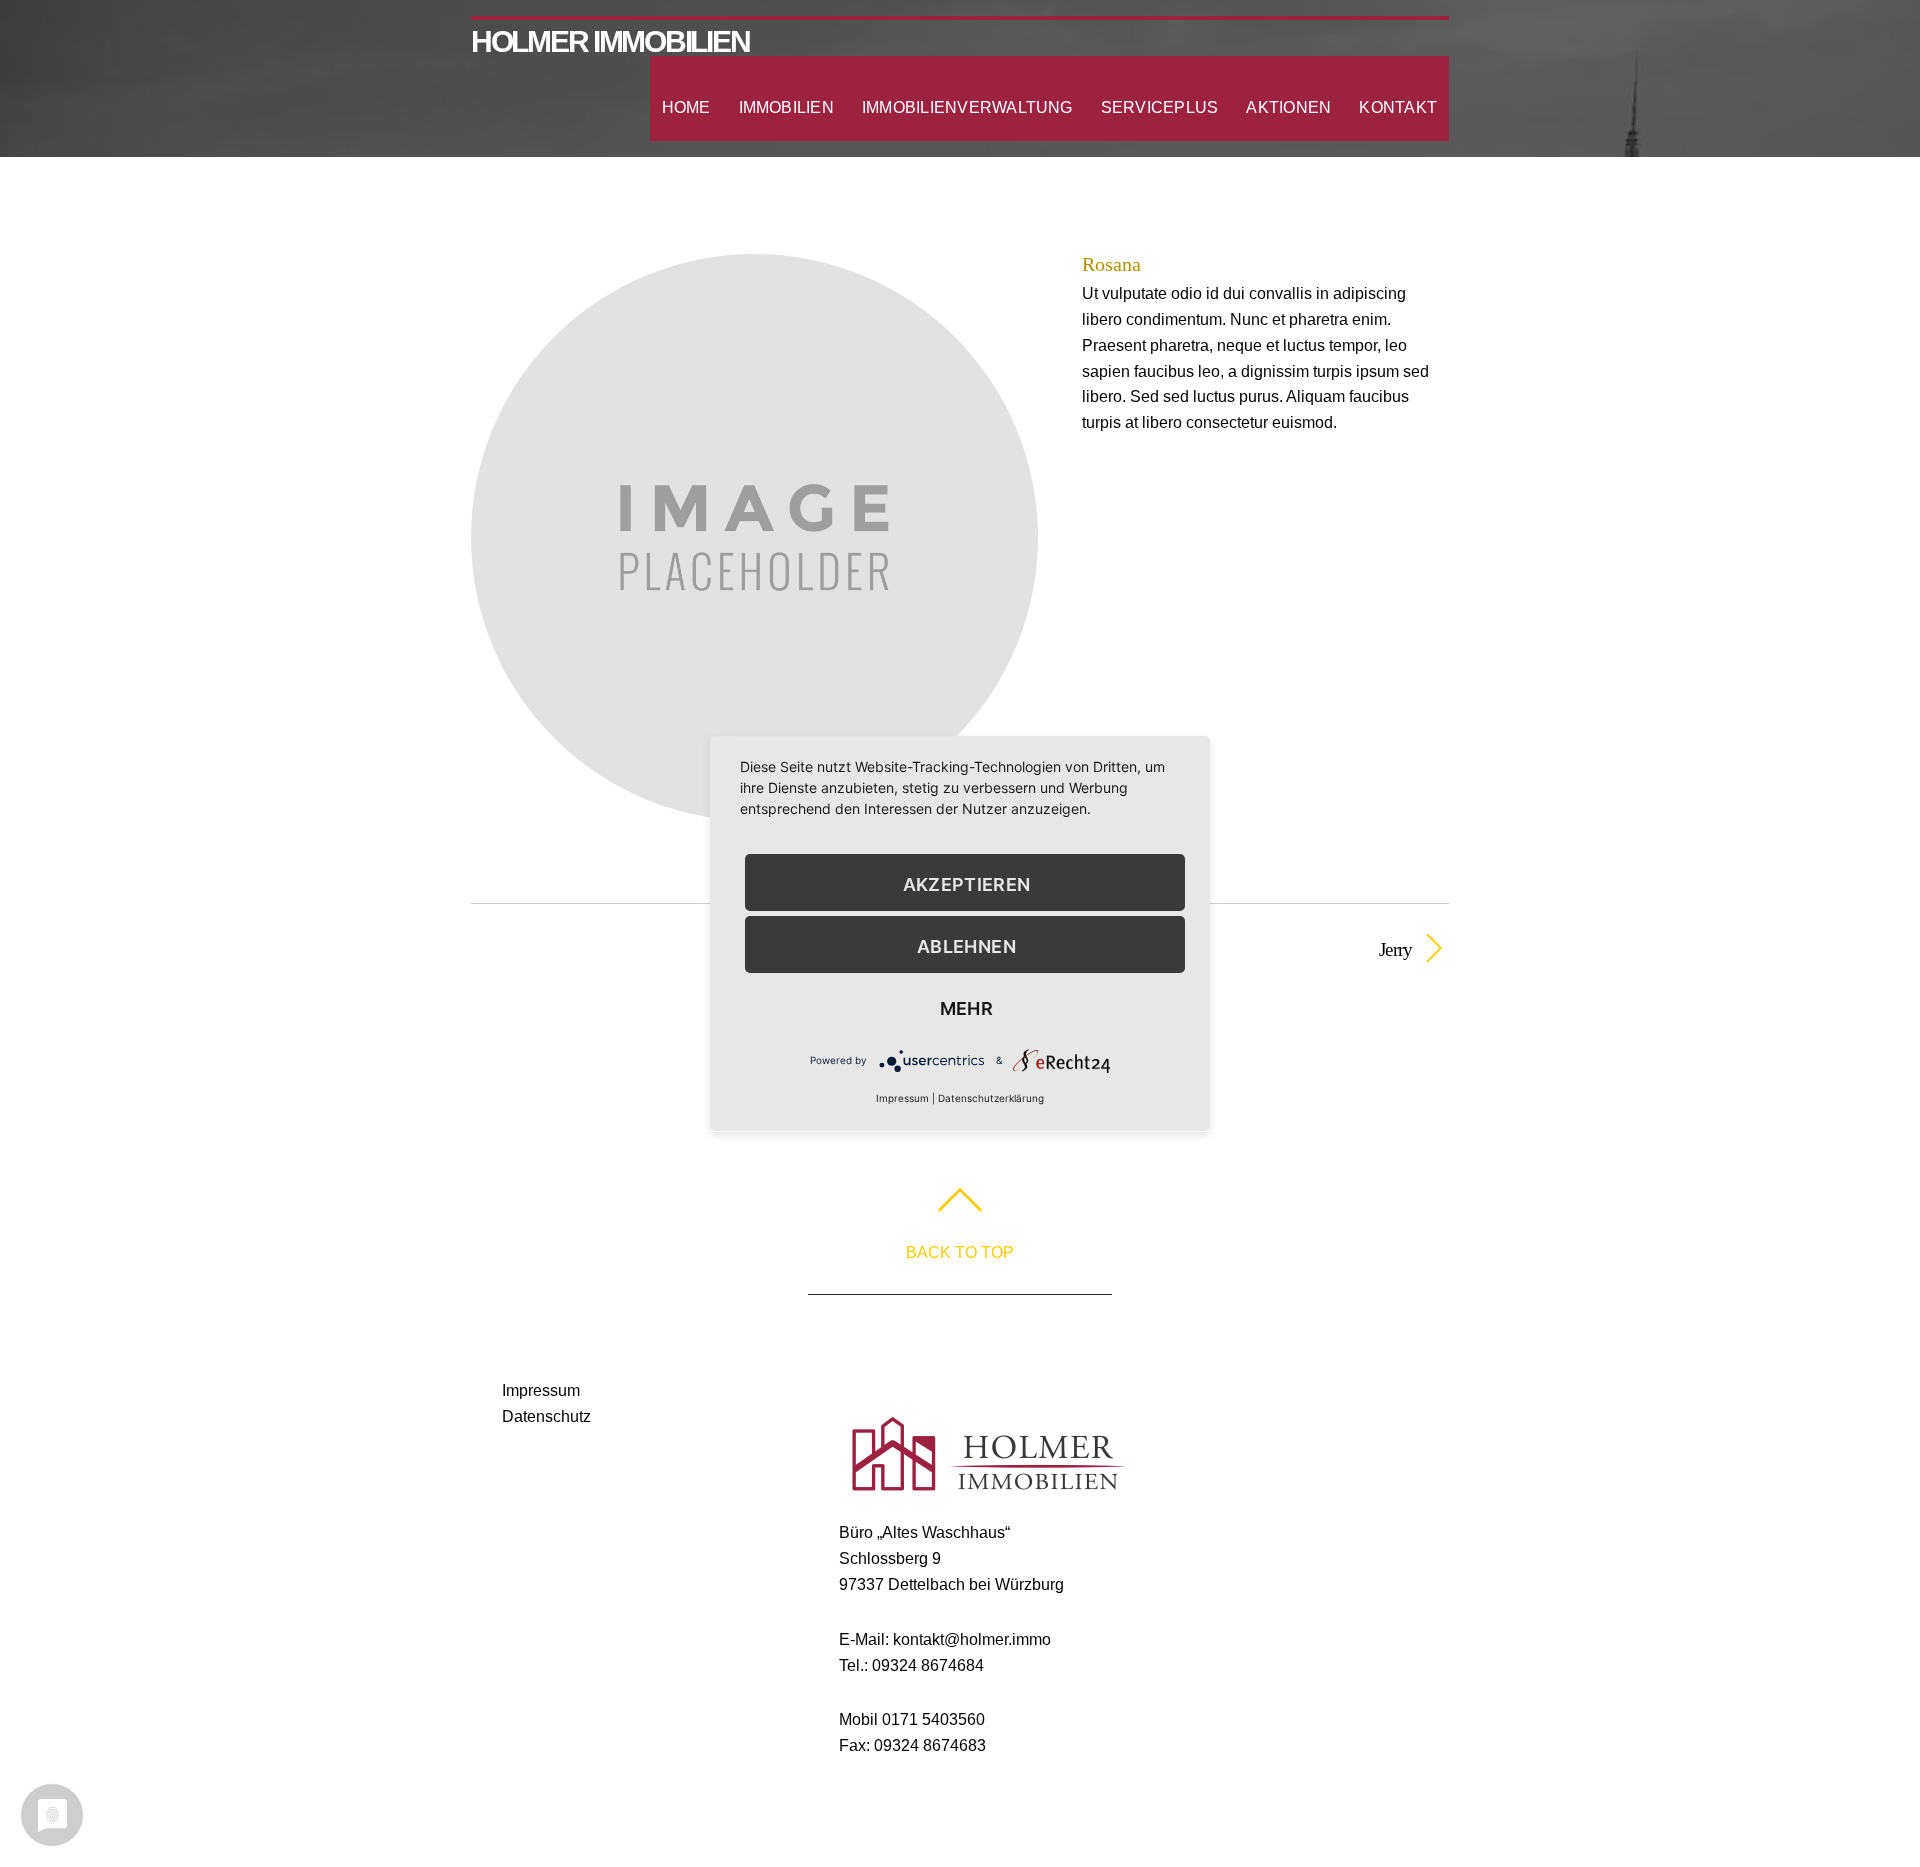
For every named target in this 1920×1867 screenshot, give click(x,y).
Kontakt (1398, 107)
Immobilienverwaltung (967, 107)
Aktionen (1288, 107)
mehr (966, 1008)
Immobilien (786, 107)
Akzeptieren (967, 884)
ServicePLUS (1160, 107)
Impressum (541, 1390)
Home (686, 107)
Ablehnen (966, 946)
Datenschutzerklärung (991, 1098)
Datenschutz (546, 1416)
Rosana (1111, 264)
